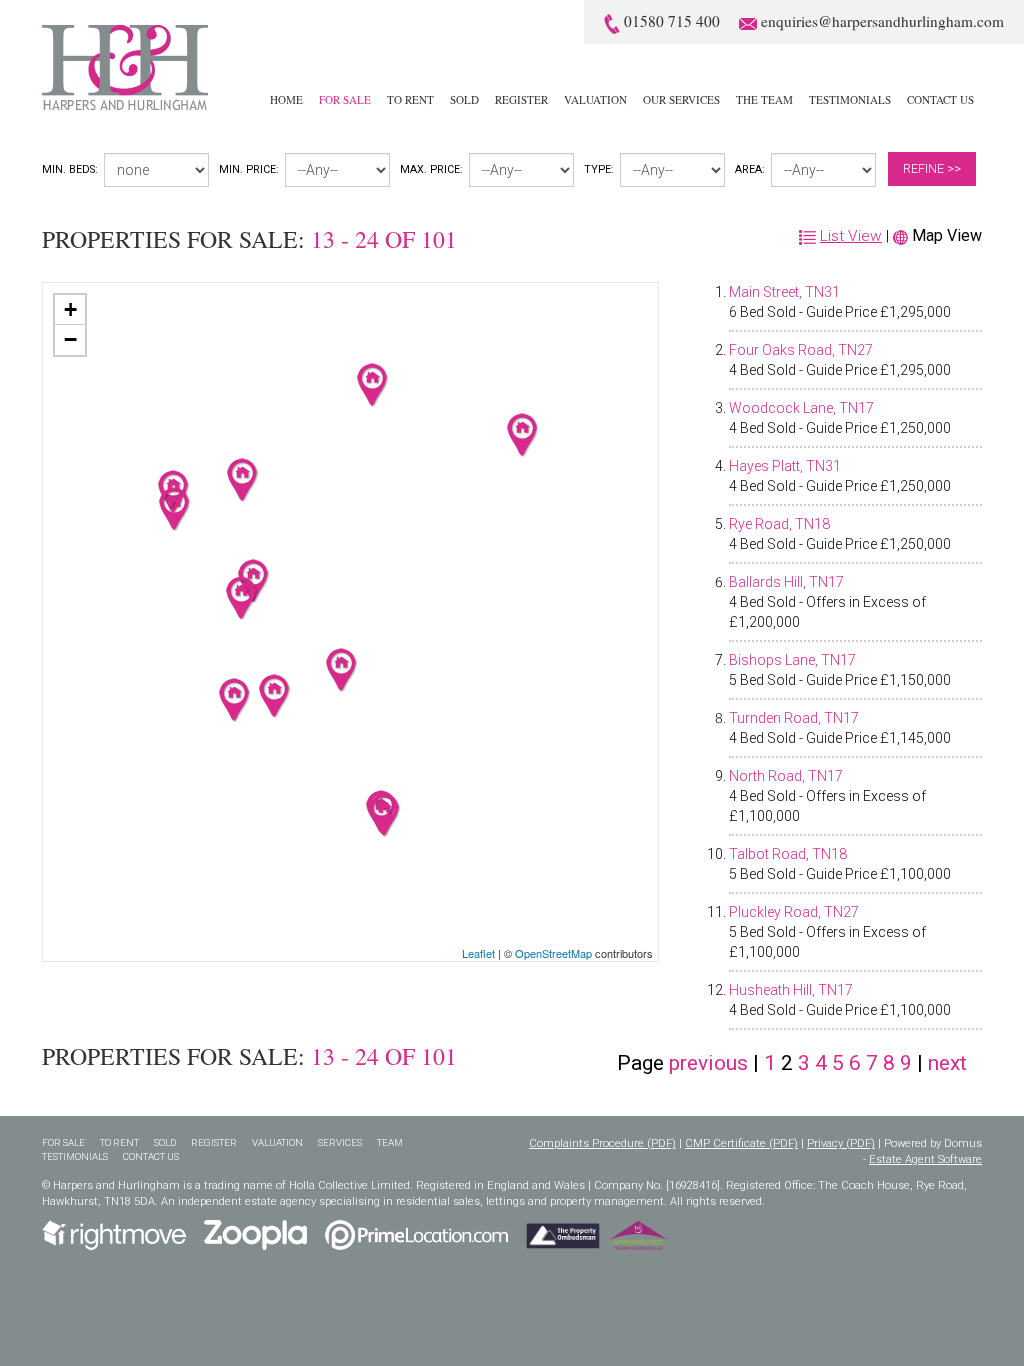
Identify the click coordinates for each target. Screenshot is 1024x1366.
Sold (464, 99)
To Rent (410, 99)
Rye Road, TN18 (779, 524)
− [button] (70, 339)
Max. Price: (431, 169)
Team (390, 1142)
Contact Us (940, 99)
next (947, 1063)
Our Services (681, 99)
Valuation (595, 99)
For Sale (345, 99)
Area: (750, 169)
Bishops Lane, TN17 (792, 660)
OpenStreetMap (553, 953)
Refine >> (932, 168)
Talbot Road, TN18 (788, 854)
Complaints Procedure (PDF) (602, 1143)
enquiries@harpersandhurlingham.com (882, 21)
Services (340, 1142)
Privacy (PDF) (841, 1143)
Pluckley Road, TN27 (794, 912)
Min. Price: (249, 169)
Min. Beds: (70, 169)
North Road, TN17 (786, 776)
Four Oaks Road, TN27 (801, 350)
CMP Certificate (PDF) (741, 1143)
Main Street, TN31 (784, 292)
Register (521, 99)
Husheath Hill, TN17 (791, 990)
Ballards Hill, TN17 (786, 582)
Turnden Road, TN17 (794, 718)
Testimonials (850, 99)
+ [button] (70, 309)
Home (286, 99)
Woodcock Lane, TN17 (801, 408)
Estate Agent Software (925, 1159)
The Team (764, 99)
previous (708, 1063)
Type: (599, 169)
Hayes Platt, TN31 (785, 466)
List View (851, 236)
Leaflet (478, 953)
